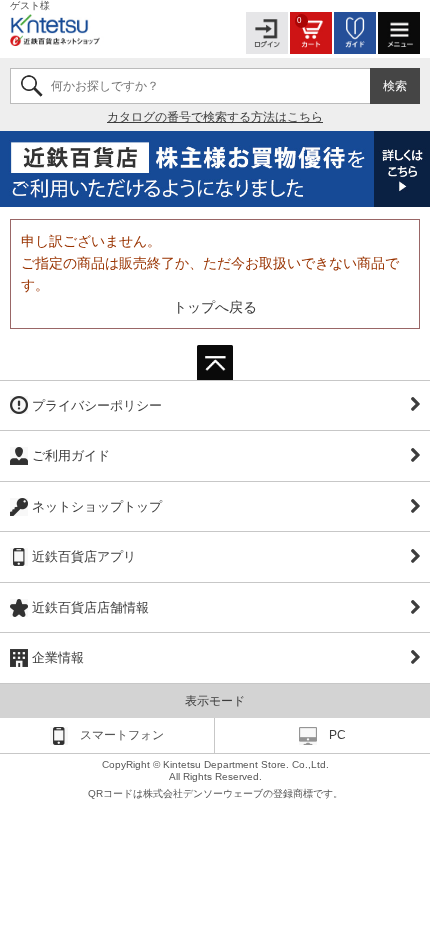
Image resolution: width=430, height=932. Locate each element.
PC (337, 735)
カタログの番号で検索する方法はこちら (215, 117)
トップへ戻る (215, 307)
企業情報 (58, 657)
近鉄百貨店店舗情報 (90, 607)
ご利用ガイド (71, 455)
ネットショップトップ (97, 506)
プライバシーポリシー (97, 405)
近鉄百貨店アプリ (84, 556)
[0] (311, 32)
